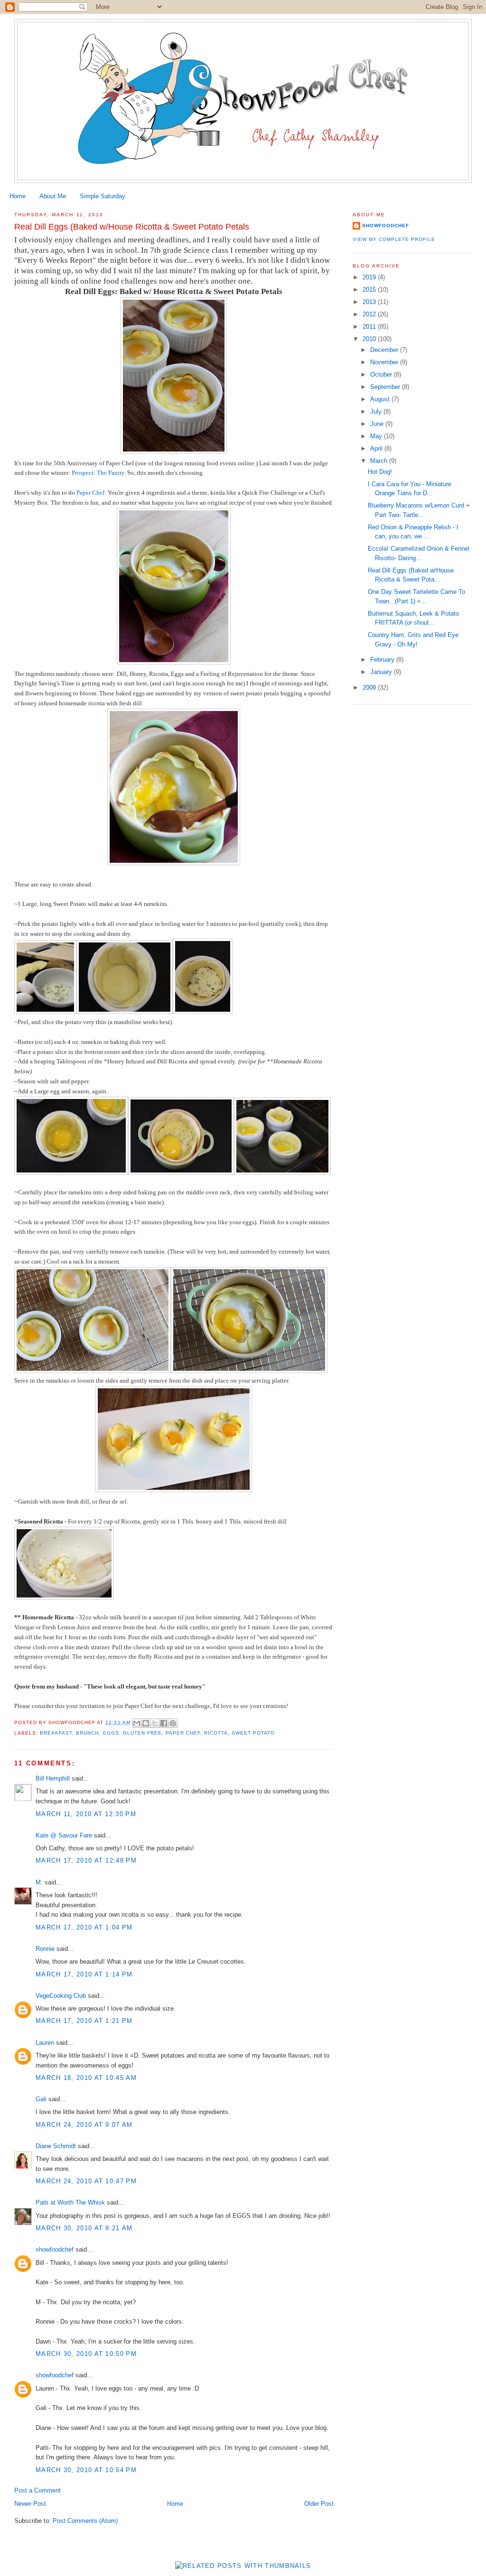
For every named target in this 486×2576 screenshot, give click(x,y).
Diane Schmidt (56, 2146)
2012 (370, 314)
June (378, 424)
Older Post (319, 2504)
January (382, 672)
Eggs (111, 1733)
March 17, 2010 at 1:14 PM (84, 1974)
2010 (370, 339)
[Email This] (137, 1723)
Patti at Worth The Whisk (70, 2202)
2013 (370, 302)
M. (39, 1882)
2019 (370, 277)
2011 (370, 327)
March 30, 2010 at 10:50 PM (86, 2354)
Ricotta (216, 1733)
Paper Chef (90, 493)
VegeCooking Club (61, 1996)
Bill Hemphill (53, 1778)
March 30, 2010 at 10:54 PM (86, 2470)
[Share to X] (155, 1723)
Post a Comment (37, 2490)
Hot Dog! (380, 472)
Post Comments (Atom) (85, 2521)
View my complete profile (394, 239)
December (385, 350)
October (382, 374)
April (377, 448)
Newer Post (30, 2504)
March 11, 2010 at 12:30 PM (86, 1814)
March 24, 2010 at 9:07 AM (84, 2125)
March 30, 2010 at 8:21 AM (84, 2228)
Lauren (45, 2043)
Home (18, 196)
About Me (53, 196)
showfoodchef (55, 2249)
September (386, 387)
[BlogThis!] (146, 1723)
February (383, 660)
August (381, 399)
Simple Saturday (103, 196)
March (380, 461)
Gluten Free (142, 1733)
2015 (370, 290)
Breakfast (56, 1733)
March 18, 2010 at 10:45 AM (86, 2078)
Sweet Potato (253, 1733)
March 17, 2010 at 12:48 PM (86, 1860)
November (385, 362)
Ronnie (45, 1949)
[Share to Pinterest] (173, 1723)
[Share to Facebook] (164, 1723)
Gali (41, 2099)
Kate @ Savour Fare (64, 1835)
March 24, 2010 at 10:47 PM (86, 2181)
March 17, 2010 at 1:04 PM (84, 1927)
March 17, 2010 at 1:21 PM (84, 2021)
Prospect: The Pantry (98, 473)
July (377, 411)
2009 (370, 688)
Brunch (87, 1733)
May (377, 436)
